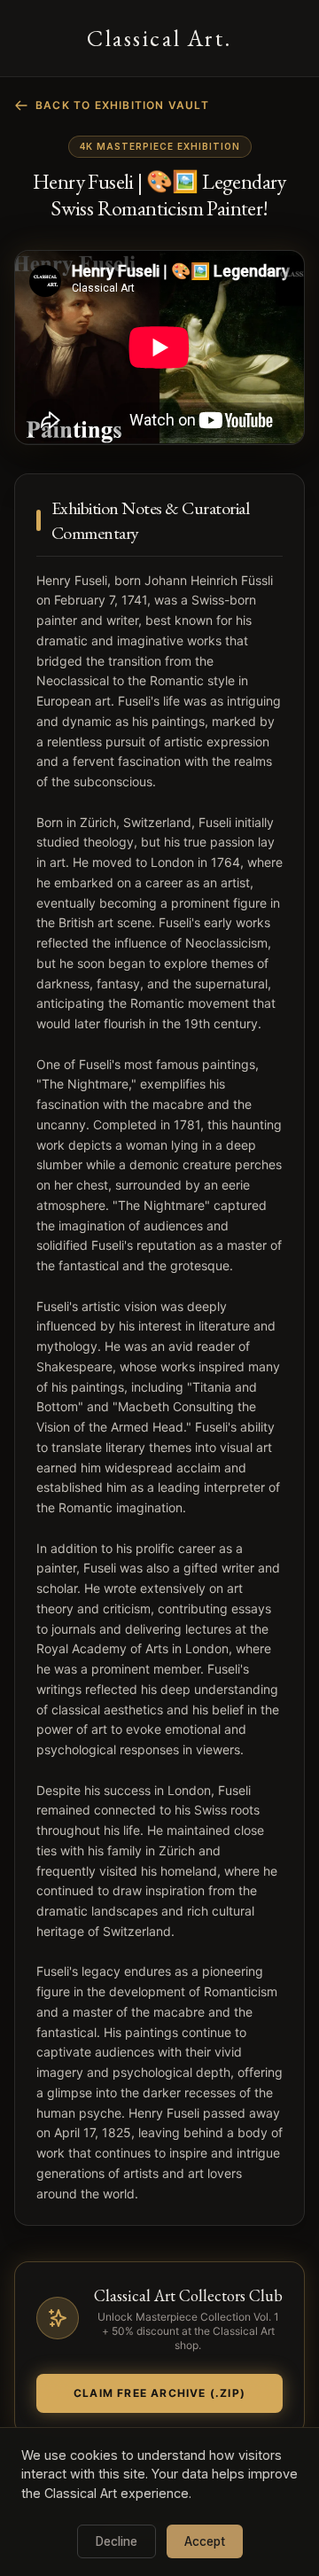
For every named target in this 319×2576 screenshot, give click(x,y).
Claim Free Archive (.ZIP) (159, 2393)
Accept (205, 2541)
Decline (117, 2541)
